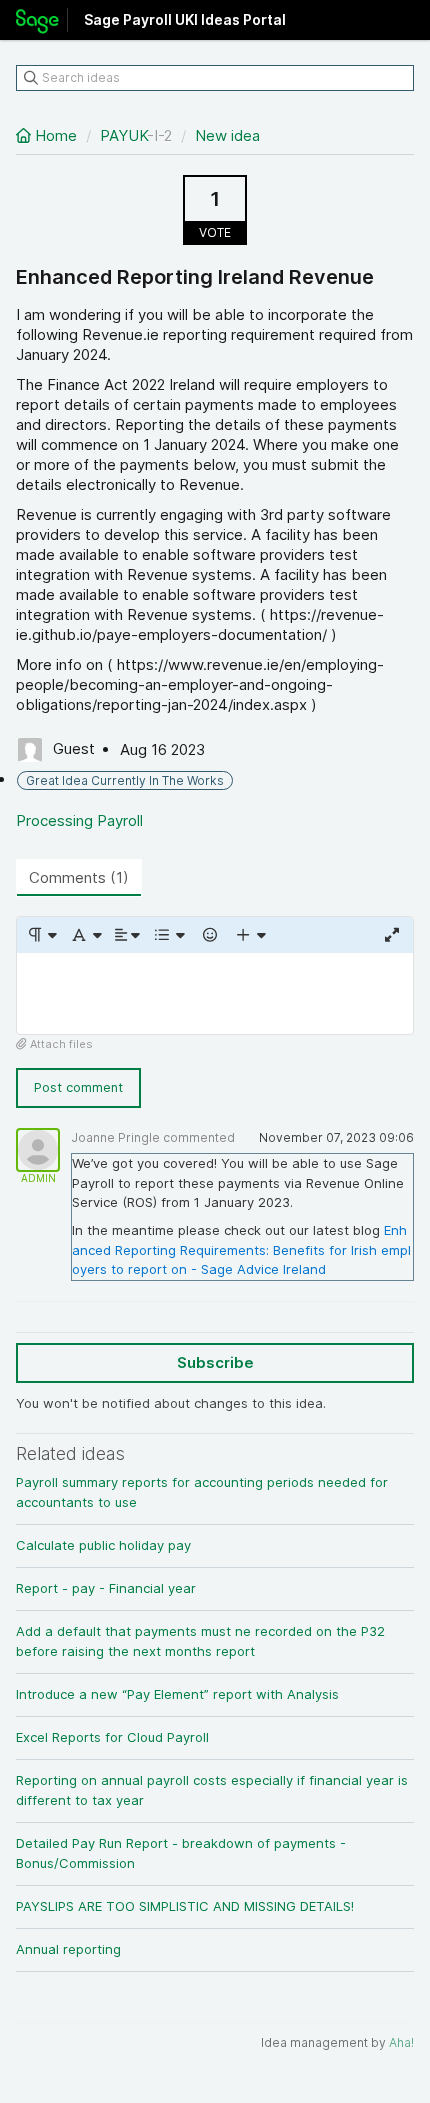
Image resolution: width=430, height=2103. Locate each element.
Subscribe (215, 1362)
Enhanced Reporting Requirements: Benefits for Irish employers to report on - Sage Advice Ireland (241, 1249)
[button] (41, 935)
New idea (227, 135)
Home (56, 135)
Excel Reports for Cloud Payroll (112, 1737)
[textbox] (215, 993)
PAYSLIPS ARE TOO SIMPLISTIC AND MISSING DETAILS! (185, 1906)
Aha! (401, 2042)
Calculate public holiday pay (103, 1545)
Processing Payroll (79, 820)
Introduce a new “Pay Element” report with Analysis (177, 1694)
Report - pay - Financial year (106, 1588)
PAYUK (123, 135)
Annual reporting (68, 1949)
